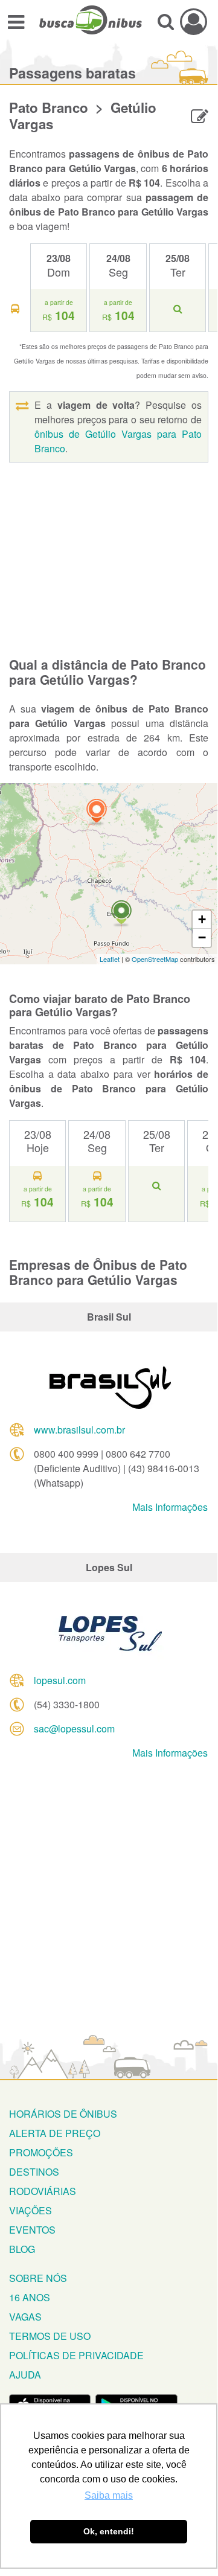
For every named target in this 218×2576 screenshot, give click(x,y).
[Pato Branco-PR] (97, 812)
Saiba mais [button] (109, 2495)
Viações (30, 2210)
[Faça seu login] (194, 21)
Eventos (32, 2230)
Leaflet (110, 959)
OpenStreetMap (155, 959)
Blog (22, 2249)
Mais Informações (170, 1507)
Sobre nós (38, 2278)
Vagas (25, 2317)
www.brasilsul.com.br (79, 1430)
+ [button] (202, 919)
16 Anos (30, 2297)
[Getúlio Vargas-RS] (121, 914)
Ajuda (25, 2375)
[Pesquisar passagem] (166, 21)
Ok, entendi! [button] (109, 2531)
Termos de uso (50, 2336)
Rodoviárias (43, 2191)
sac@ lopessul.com (74, 1729)
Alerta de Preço (55, 2133)
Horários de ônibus (63, 2114)
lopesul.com (60, 1680)
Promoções (41, 2152)
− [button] (202, 937)
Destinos (34, 2172)
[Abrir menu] (16, 21)
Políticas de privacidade (76, 2355)
